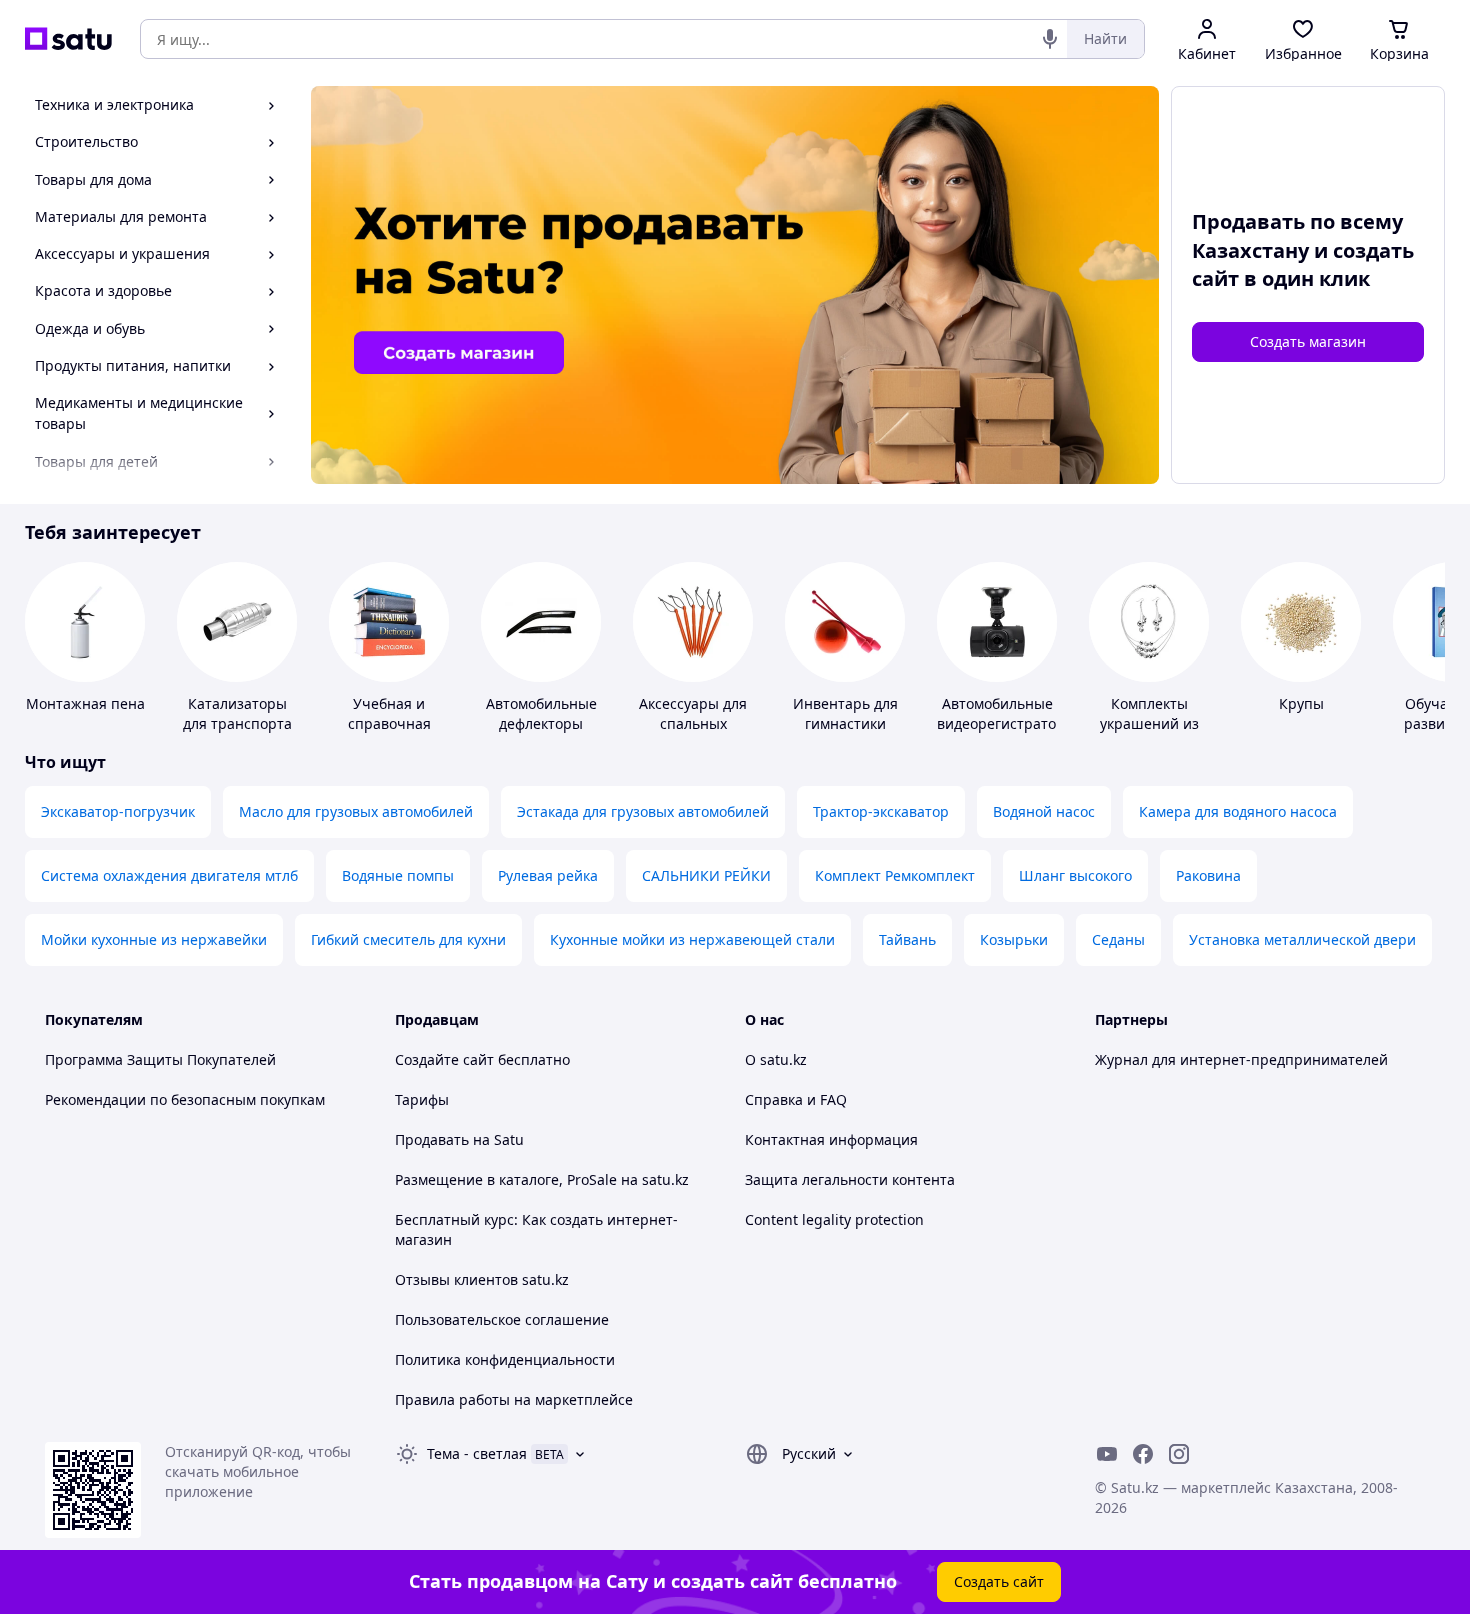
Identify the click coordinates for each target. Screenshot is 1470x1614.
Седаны (1118, 939)
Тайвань (907, 939)
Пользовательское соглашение (502, 1319)
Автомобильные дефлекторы (541, 713)
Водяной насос (1044, 811)
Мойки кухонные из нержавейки (154, 939)
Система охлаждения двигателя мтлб (169, 875)
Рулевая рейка (548, 875)
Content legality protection (834, 1219)
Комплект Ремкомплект (895, 875)
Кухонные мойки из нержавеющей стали (692, 939)
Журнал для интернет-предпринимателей (1241, 1059)
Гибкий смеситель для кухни (408, 939)
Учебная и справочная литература (389, 723)
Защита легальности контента (850, 1179)
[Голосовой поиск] (1050, 39)
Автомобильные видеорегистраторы (1006, 713)
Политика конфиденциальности (505, 1359)
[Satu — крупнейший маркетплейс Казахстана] (68, 39)
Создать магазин (1308, 341)
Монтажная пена (85, 703)
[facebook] (1143, 1454)
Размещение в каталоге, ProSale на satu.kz (542, 1179)
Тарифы (422, 1099)
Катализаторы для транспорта (237, 713)
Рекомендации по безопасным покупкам (185, 1099)
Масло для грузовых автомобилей (356, 811)
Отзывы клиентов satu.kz (482, 1279)
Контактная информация (831, 1139)
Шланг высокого (1075, 875)
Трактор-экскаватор (881, 811)
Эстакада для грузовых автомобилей (643, 811)
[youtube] (1107, 1454)
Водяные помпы (398, 875)
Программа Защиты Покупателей (160, 1059)
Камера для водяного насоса (1238, 811)
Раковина (1208, 875)
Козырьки (1014, 939)
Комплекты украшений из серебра (1149, 723)
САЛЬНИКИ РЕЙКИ (706, 875)
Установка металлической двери (1302, 939)
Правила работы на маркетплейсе (514, 1399)
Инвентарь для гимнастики (845, 713)
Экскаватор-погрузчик (118, 811)
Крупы (1301, 703)
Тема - (477, 1453)
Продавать (432, 1139)
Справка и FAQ (796, 1099)
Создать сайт (999, 1581)
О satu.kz (776, 1059)
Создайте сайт (444, 1059)
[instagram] (1179, 1454)
